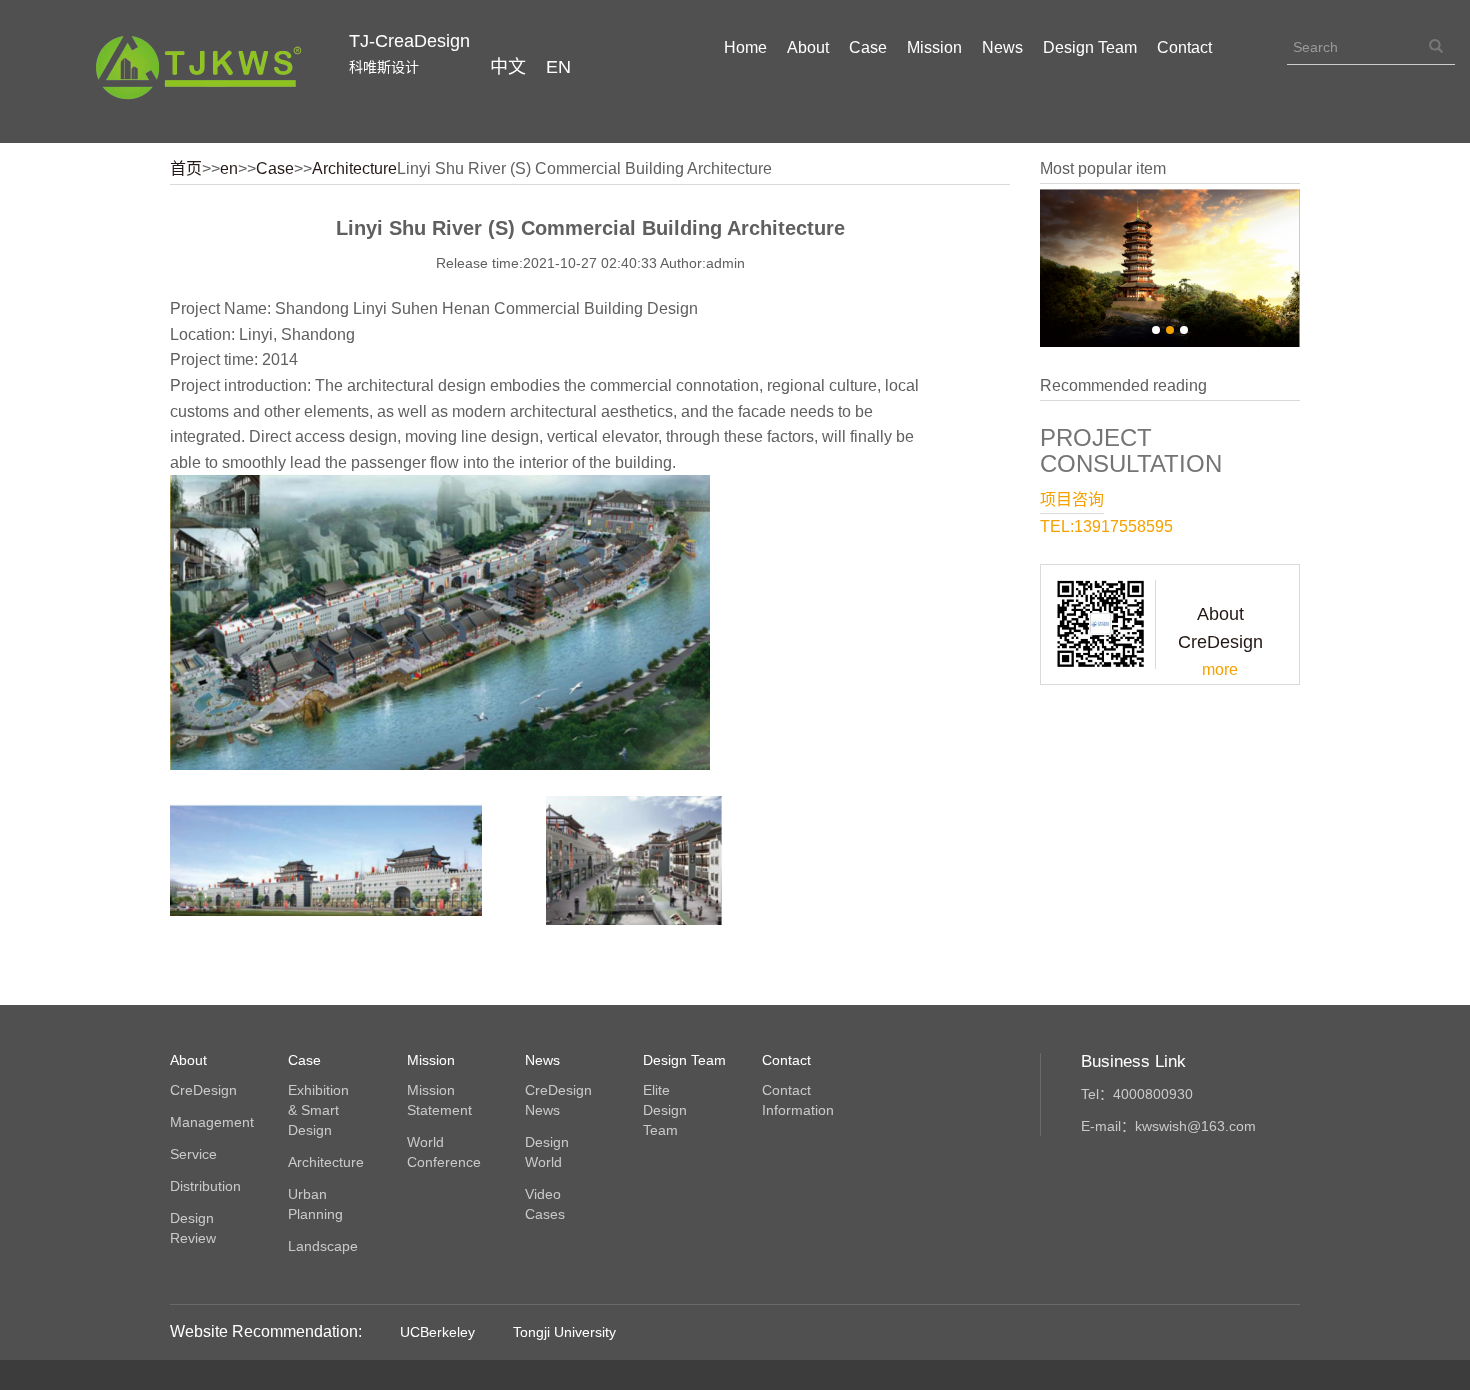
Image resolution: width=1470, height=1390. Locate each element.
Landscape (323, 1246)
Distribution (205, 1186)
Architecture (354, 168)
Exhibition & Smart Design (318, 1110)
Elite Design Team (665, 1110)
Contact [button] (1184, 47)
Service (193, 1154)
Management (205, 1122)
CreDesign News (558, 1100)
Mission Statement (439, 1100)
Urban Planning (315, 1204)
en (229, 168)
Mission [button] (934, 47)
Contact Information (797, 1100)
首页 (186, 168)
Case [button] (868, 47)
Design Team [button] (1090, 47)
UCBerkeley (437, 1332)
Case (275, 168)
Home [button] (745, 47)
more (1220, 669)
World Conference (442, 1152)
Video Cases (545, 1204)
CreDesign (203, 1090)
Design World (547, 1152)
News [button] (1002, 47)
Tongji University (564, 1332)
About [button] (808, 47)
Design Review (193, 1228)
